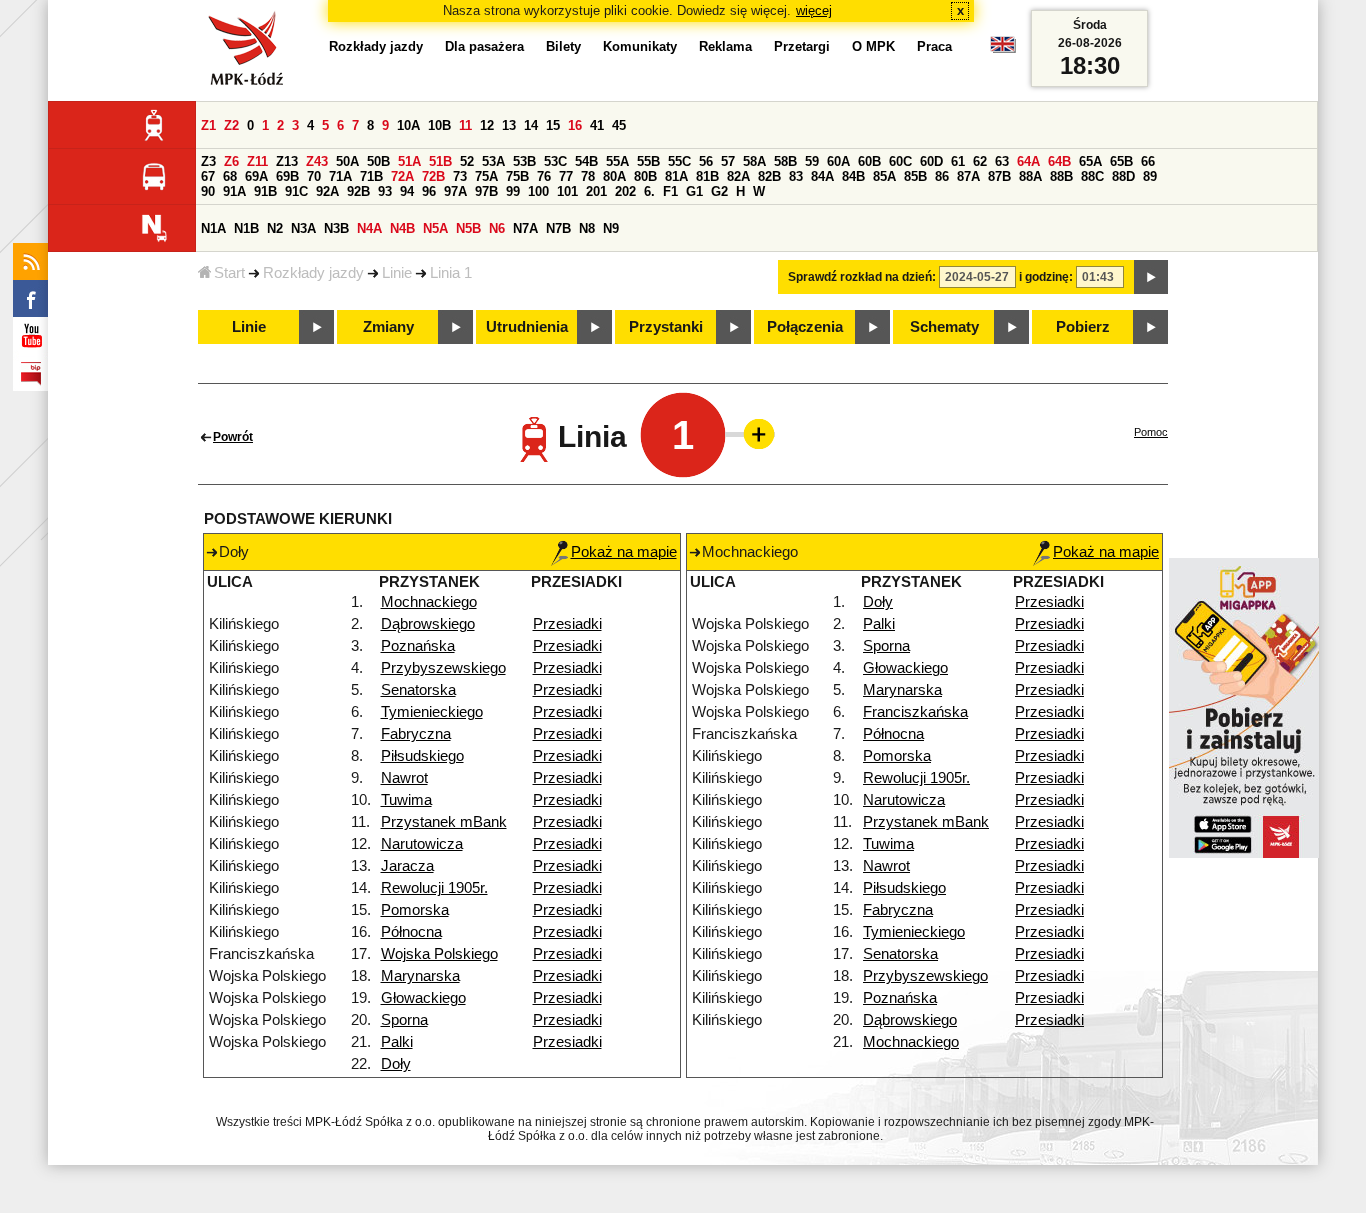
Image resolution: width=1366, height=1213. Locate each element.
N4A (369, 228)
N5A (435, 228)
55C (679, 161)
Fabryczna (416, 734)
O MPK (873, 46)
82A (738, 176)
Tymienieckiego (432, 712)
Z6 (231, 161)
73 (460, 176)
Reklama (725, 46)
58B (785, 161)
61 (958, 161)
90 (208, 191)
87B (999, 176)
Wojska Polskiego (439, 954)
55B (648, 161)
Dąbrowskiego (428, 624)
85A (884, 176)
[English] (1003, 49)
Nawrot (404, 778)
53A (493, 161)
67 (208, 176)
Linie (397, 273)
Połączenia (805, 327)
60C (900, 161)
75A (486, 176)
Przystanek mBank (444, 822)
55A (617, 161)
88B (1061, 176)
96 (429, 191)
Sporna (404, 1020)
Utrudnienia (527, 327)
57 (728, 161)
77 (566, 176)
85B (915, 176)
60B (869, 161)
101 (567, 191)
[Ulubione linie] (753, 434)
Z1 (208, 125)
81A (676, 176)
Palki (397, 1042)
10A (408, 125)
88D (1123, 176)
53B (524, 161)
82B (769, 176)
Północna (411, 932)
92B (358, 191)
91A (234, 191)
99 (513, 191)
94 (407, 191)
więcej (814, 10)
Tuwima (406, 800)
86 (942, 176)
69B (287, 176)
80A (614, 176)
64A (1028, 161)
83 (796, 176)
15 (553, 125)
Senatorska (418, 690)
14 (531, 125)
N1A (213, 228)
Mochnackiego (429, 602)
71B (371, 176)
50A (347, 161)
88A (1030, 176)
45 (619, 125)
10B (439, 125)
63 (1002, 161)
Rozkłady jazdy (313, 273)
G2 (719, 191)
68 (230, 176)
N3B (336, 228)
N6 (497, 228)
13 (509, 125)
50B (378, 161)
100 (538, 191)
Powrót (233, 437)
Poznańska (418, 646)
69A (256, 176)
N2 (275, 228)
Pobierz (1083, 327)
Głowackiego (423, 998)
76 (544, 176)
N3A (303, 228)
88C (1092, 176)
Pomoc (1151, 432)
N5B (468, 228)
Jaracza (407, 866)
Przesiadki (567, 624)
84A (822, 176)
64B (1059, 161)
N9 (611, 228)
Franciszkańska (915, 712)
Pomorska (415, 910)
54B (586, 161)
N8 (587, 228)
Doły (396, 1064)
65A (1090, 161)
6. (649, 191)
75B (517, 176)
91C (296, 191)
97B (486, 191)
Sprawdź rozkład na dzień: (862, 277)
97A (455, 191)
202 (625, 191)
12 (487, 125)
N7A (525, 228)
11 (465, 125)
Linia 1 (451, 273)
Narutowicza (422, 844)
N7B (558, 228)
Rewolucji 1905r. (434, 888)
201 (596, 191)
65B (1121, 161)
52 (467, 161)
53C (555, 161)
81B (707, 176)
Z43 (317, 161)
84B (853, 176)
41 (597, 125)
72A (402, 176)
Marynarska (420, 976)
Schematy (944, 327)
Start (229, 273)
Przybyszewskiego (443, 668)
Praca (934, 46)
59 (812, 161)
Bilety (563, 46)
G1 (694, 191)
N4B (402, 228)
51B (440, 161)
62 (980, 161)
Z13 (287, 161)
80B (645, 176)
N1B (246, 228)
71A (340, 176)
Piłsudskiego (422, 756)
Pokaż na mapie (624, 552)
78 (588, 176)
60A (838, 161)
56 (706, 161)
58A (754, 161)
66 (1148, 161)
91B (265, 191)
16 (575, 125)
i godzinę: (1046, 277)
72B (433, 176)
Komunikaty (640, 46)
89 (1150, 176)
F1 (670, 191)
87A (968, 176)
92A (327, 191)
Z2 (231, 125)
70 (314, 176)
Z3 (208, 161)
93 (385, 191)
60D (931, 161)
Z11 (257, 161)
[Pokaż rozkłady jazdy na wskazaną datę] (1151, 277)
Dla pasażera (484, 46)
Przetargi (802, 46)
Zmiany (388, 327)
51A (409, 161)
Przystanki (666, 327)
